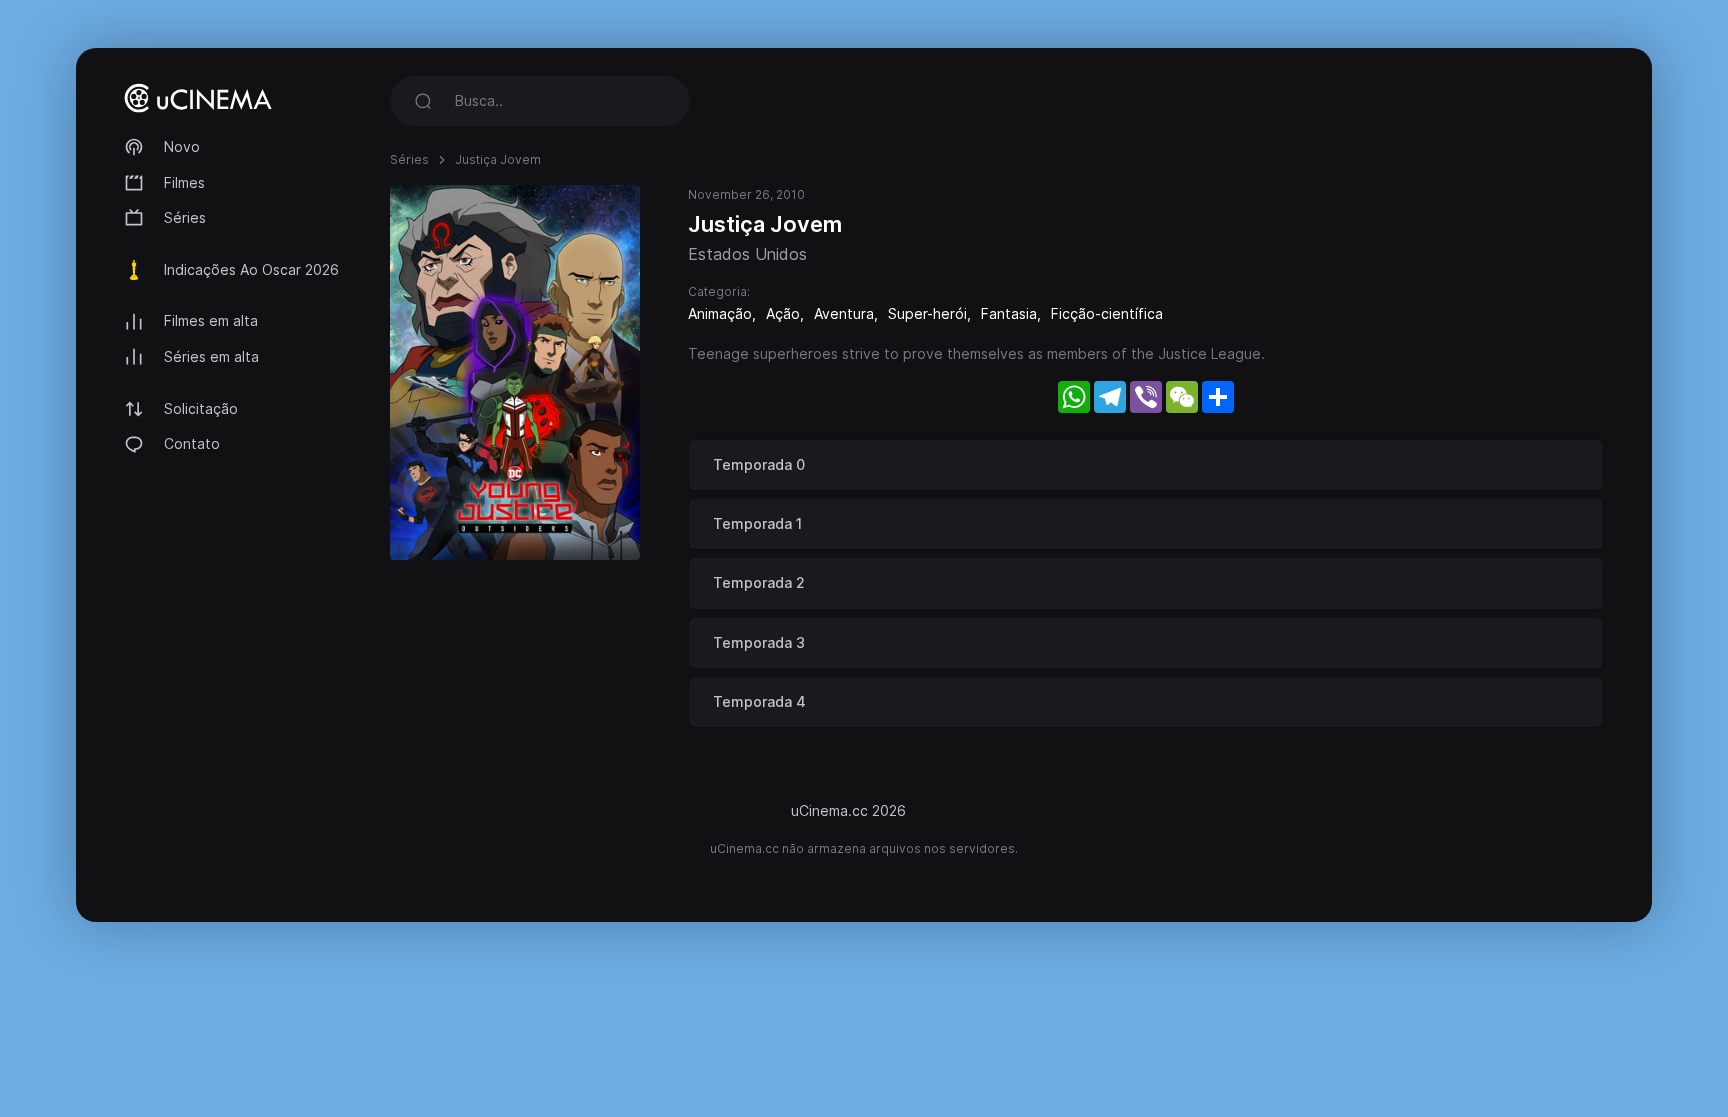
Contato (192, 443)
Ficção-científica (1107, 313)
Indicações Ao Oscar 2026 (251, 269)
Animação (720, 313)
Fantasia (1009, 313)
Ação (783, 313)
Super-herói (927, 313)
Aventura (844, 313)
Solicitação (201, 408)
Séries (185, 217)
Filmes (184, 182)
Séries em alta (211, 356)
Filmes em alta (211, 320)
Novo (182, 146)
